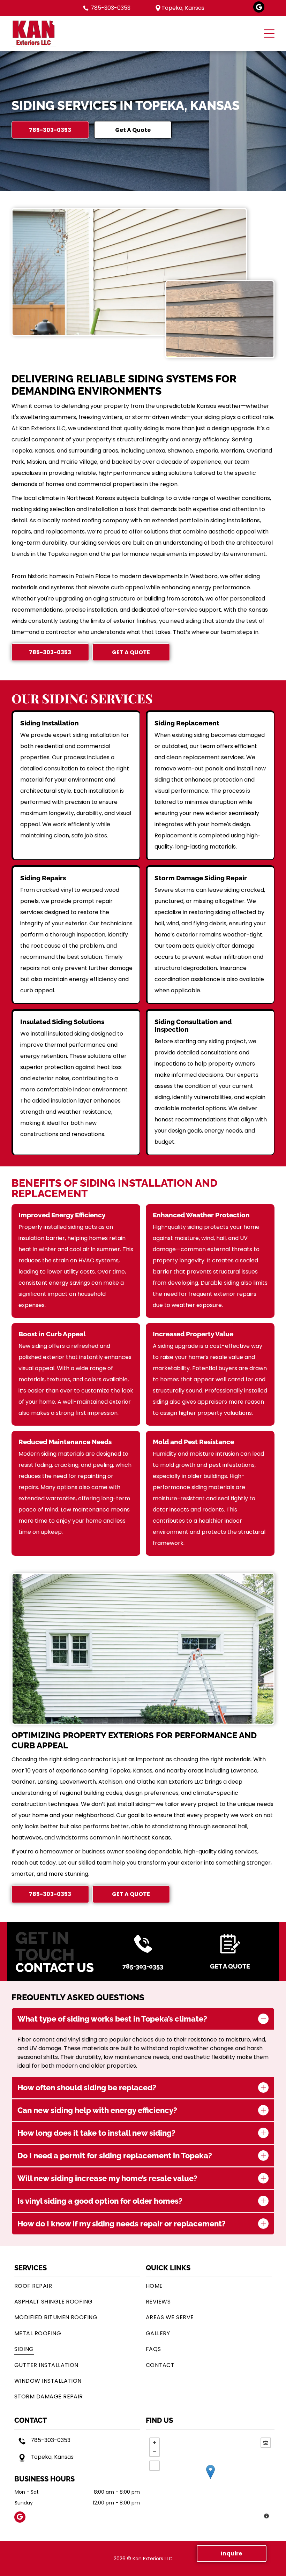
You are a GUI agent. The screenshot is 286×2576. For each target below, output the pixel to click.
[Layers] (266, 2443)
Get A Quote (230, 1966)
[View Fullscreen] (155, 2466)
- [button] (155, 2452)
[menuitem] (77, 2286)
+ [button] (155, 2443)
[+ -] (210, 2479)
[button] (269, 33)
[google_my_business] (259, 8)
